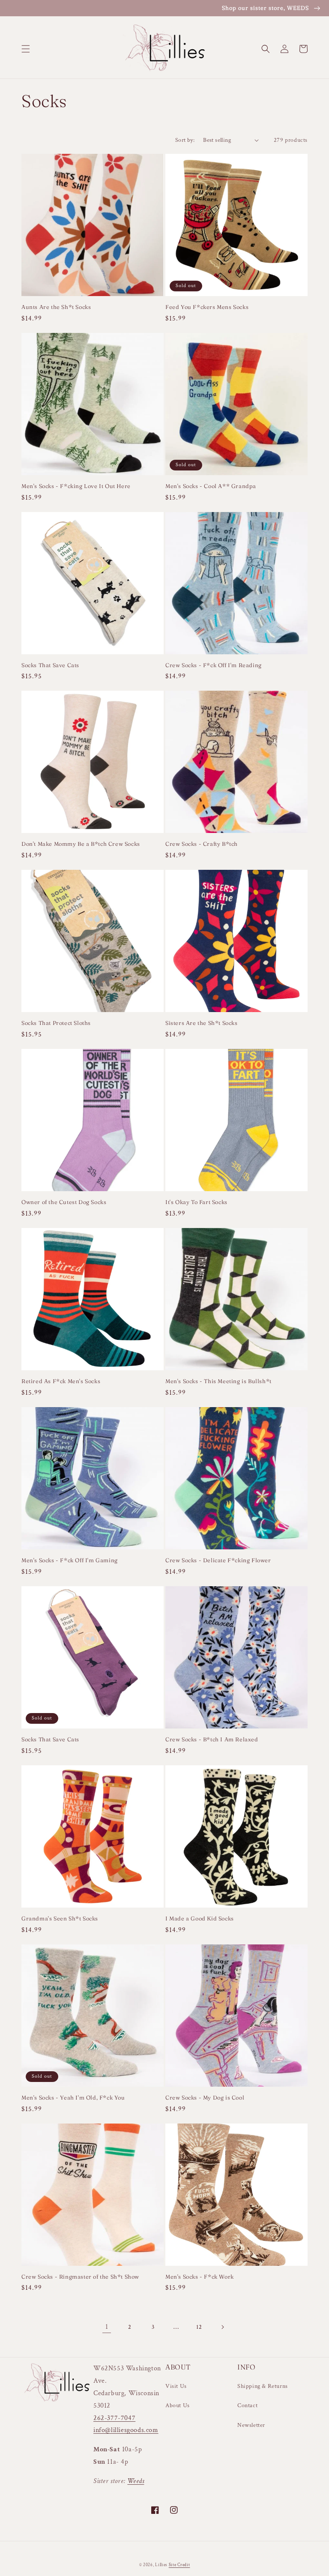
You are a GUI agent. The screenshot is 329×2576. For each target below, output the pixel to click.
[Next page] (222, 2327)
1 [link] (107, 2327)
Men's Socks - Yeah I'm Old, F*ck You (73, 2097)
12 (199, 2327)
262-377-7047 (114, 2418)
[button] (26, 49)
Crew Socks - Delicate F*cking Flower (218, 1560)
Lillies (162, 2565)
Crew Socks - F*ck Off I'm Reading (214, 665)
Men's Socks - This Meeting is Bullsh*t (218, 1381)
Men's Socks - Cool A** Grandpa (211, 486)
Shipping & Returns (263, 2386)
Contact (247, 2405)
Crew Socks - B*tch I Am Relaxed (212, 1739)
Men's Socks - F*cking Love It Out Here (76, 486)
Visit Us (176, 2386)
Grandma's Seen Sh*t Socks (60, 1918)
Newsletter (251, 2425)
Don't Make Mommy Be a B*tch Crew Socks (81, 844)
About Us (178, 2405)
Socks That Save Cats (50, 665)
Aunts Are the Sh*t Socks (56, 307)
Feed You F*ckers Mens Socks (207, 307)
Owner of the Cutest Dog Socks (64, 1202)
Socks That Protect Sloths (56, 1023)
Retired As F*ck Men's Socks (61, 1381)
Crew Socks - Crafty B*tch (202, 844)
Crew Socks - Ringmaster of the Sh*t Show (80, 2276)
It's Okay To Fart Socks (196, 1202)
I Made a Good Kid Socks (200, 1918)
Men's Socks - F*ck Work (200, 2276)
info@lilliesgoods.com (126, 2430)
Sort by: (185, 140)
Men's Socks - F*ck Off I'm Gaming (70, 1560)
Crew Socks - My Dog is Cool (205, 2097)
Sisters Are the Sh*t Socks (202, 1023)
